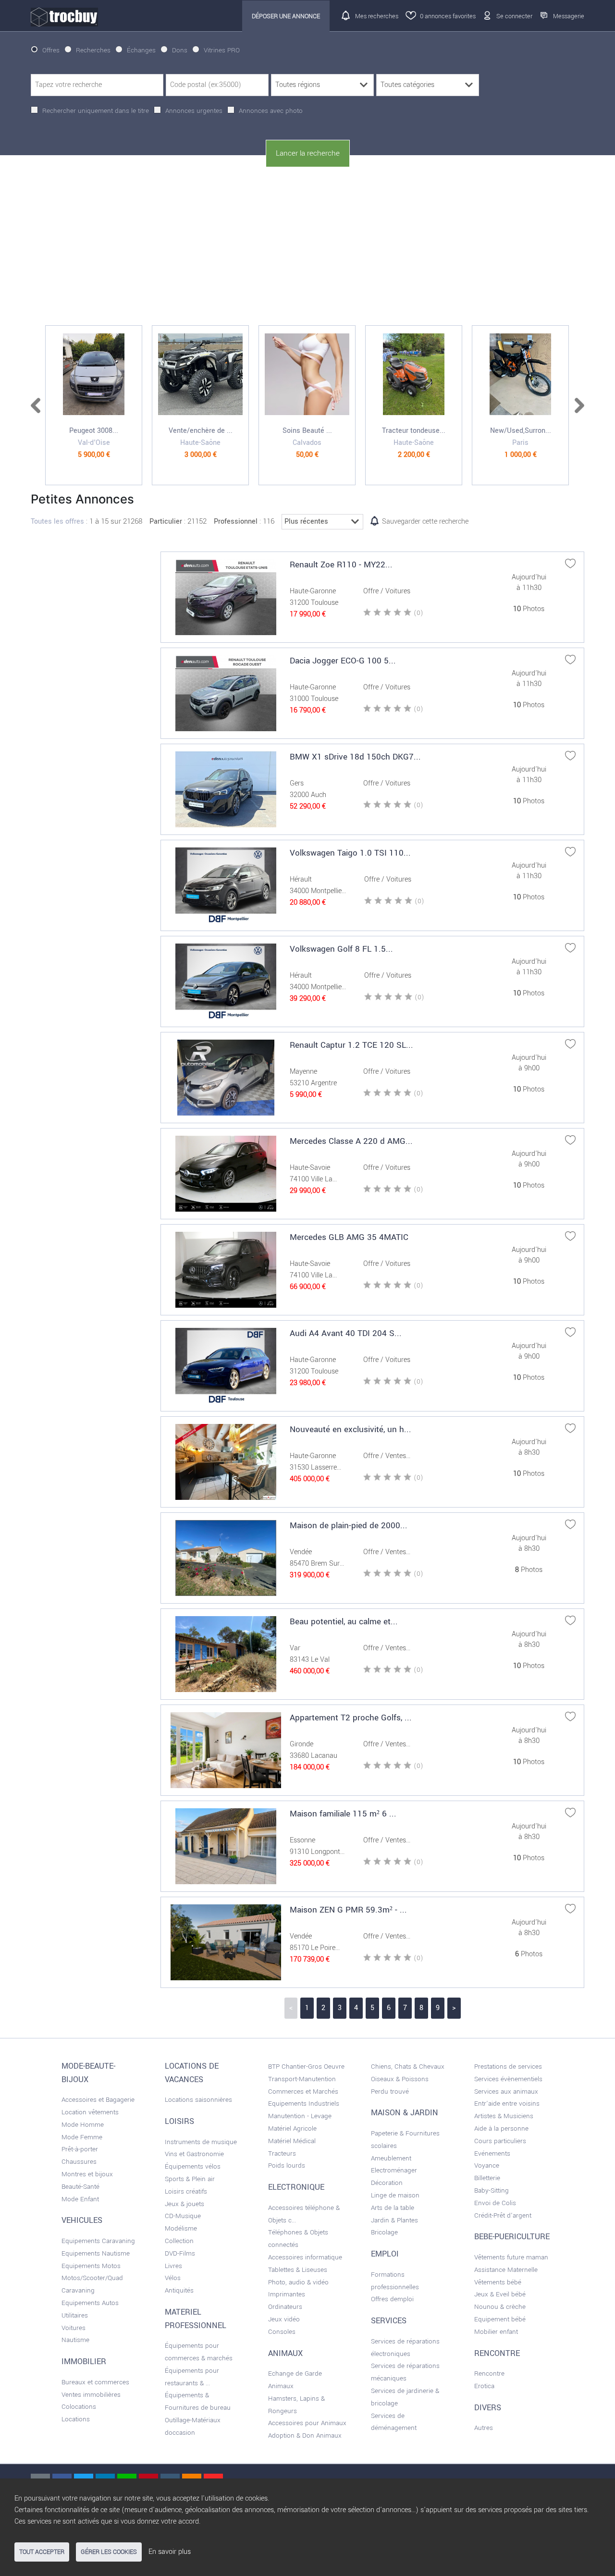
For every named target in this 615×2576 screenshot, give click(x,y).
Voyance (487, 2165)
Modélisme (181, 2228)
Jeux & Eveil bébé (500, 2294)
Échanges (141, 50)
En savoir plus (170, 2552)
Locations (76, 2419)
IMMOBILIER (84, 2362)
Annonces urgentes (194, 111)
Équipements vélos (193, 2166)
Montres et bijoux (87, 2174)
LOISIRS (179, 2122)
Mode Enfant (80, 2199)
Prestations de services (508, 2067)
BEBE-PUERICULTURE (512, 2237)
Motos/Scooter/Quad (92, 2278)
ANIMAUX (285, 2354)
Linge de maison (395, 2195)
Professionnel (236, 521)
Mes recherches (377, 16)
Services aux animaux (506, 2091)
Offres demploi (392, 2299)
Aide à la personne (501, 2128)
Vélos (173, 2278)
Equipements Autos (90, 2303)
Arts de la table (393, 2208)
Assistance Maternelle (506, 2270)
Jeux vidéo (284, 2319)
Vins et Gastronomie (194, 2154)
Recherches (93, 50)
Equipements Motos (91, 2266)
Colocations (79, 2407)
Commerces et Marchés (303, 2091)
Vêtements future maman (511, 2257)
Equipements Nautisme (96, 2253)
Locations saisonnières (198, 2100)
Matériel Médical (292, 2141)
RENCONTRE (497, 2354)
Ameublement (391, 2158)
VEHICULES (82, 2220)
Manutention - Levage (300, 2116)
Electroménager (394, 2170)
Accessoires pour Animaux (307, 2423)
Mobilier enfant (496, 2332)
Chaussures (79, 2162)
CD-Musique (183, 2216)
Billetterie (487, 2178)
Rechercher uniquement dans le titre (96, 111)
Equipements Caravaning (98, 2241)
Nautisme (75, 2340)
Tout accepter (42, 2552)
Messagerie (569, 16)
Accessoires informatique (305, 2257)
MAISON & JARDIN (405, 2113)
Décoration (387, 2183)
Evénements (492, 2153)
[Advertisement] (307, 246)
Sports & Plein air (190, 2179)
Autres (484, 2428)
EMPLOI (385, 2254)
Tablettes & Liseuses (298, 2270)
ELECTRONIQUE (296, 2187)
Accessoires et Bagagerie (98, 2100)
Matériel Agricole (292, 2128)
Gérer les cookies (109, 2552)
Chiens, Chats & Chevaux (408, 2067)
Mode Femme (82, 2137)
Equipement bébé (500, 2319)
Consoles (282, 2332)
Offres (51, 50)
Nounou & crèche (500, 2307)
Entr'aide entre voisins (507, 2104)
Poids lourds (287, 2165)
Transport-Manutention (302, 2079)
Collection (179, 2241)
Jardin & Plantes (394, 2220)
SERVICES (389, 2321)
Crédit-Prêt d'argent (503, 2215)
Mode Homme (83, 2125)
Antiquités (179, 2290)
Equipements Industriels (304, 2104)
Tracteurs (282, 2153)
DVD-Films (180, 2253)
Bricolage (384, 2232)
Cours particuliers (500, 2141)
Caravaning (78, 2290)
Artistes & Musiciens (504, 2116)
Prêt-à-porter (80, 2149)
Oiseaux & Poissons (400, 2079)
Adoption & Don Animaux (305, 2435)
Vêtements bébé (498, 2282)
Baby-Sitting (492, 2190)
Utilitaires (75, 2315)
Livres (173, 2266)
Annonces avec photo (271, 111)
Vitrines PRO (222, 50)
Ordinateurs (285, 2307)
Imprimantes (287, 2294)
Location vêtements (90, 2112)
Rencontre (489, 2374)
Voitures (74, 2328)
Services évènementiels (508, 2079)
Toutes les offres (57, 521)
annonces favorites (448, 16)
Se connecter (514, 16)
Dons (180, 50)
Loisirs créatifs (186, 2191)
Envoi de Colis (495, 2203)
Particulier (166, 521)
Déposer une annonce (286, 16)
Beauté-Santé (80, 2187)
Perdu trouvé (390, 2091)
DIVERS (488, 2408)
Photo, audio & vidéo (298, 2282)
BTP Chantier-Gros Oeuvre (306, 2067)
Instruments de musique (201, 2142)
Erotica (484, 2386)
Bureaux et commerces (95, 2382)
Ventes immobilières (91, 2395)
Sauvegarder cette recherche (425, 521)
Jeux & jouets (184, 2204)
